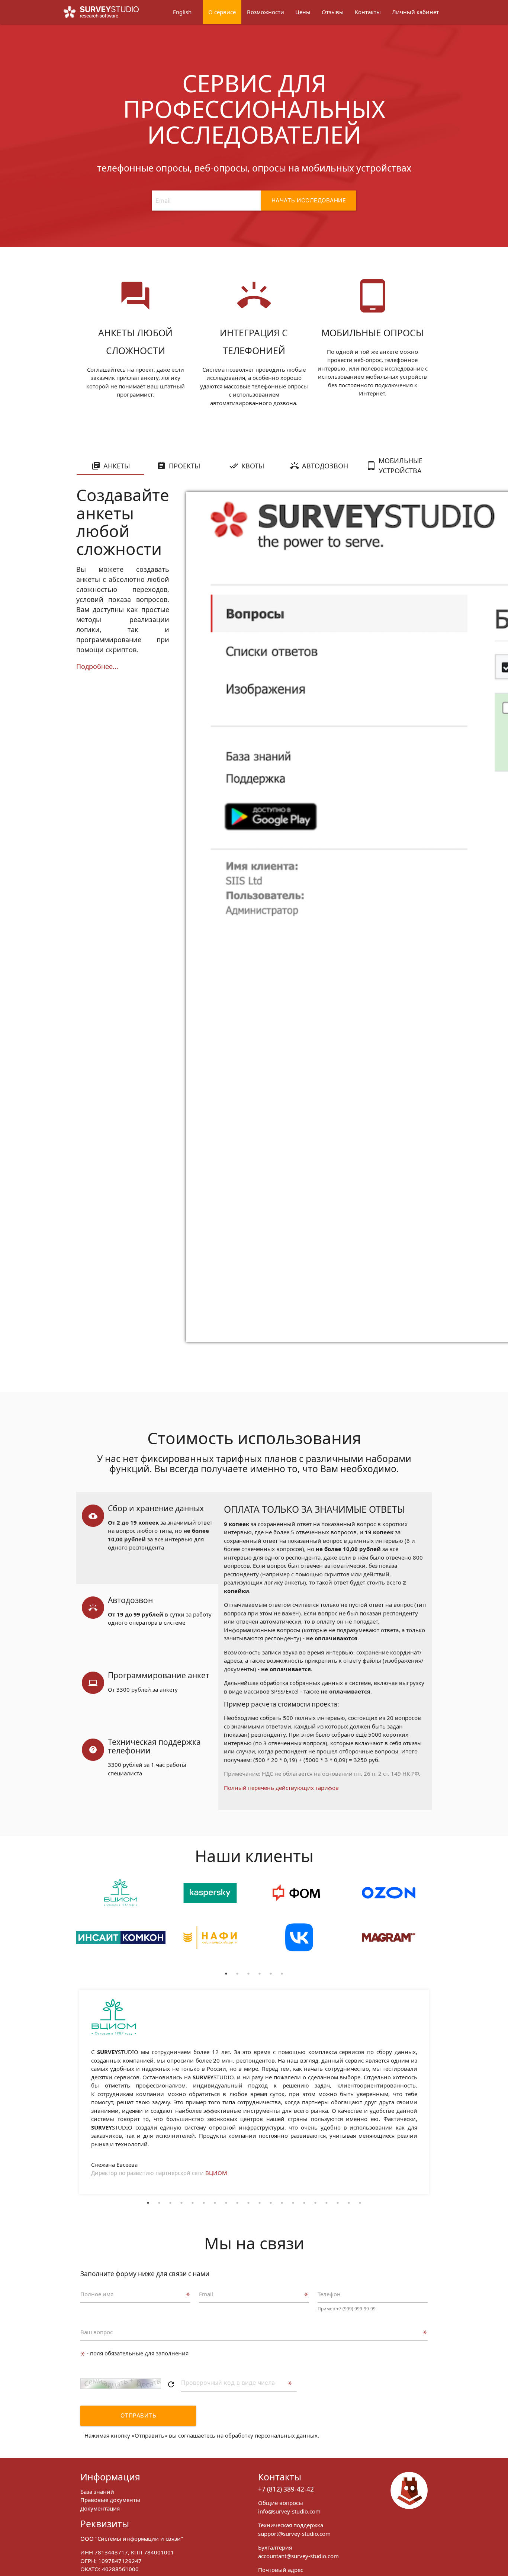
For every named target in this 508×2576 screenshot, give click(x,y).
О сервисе (222, 12)
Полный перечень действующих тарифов (281, 1788)
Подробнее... (97, 666)
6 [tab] (282, 1974)
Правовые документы (110, 2500)
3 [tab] (248, 1974)
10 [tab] (248, 2203)
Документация (100, 2508)
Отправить (139, 2415)
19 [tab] (349, 2203)
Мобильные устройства (401, 466)
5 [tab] (271, 1974)
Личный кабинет (415, 12)
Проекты (184, 466)
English (182, 12)
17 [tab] (327, 2203)
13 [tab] (282, 2203)
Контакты (368, 12)
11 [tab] (260, 2203)
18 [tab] (338, 2203)
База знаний (97, 2492)
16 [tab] (315, 2203)
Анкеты (117, 466)
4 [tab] (260, 1974)
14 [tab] (293, 2203)
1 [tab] (226, 1974)
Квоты (253, 466)
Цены (303, 12)
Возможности (266, 12)
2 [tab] (237, 1974)
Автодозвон (325, 466)
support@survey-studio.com (294, 2534)
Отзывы (333, 12)
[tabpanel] (121, 1923)
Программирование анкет (159, 1675)
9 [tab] (237, 2203)
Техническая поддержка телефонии (154, 1746)
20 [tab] (360, 2203)
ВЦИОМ (216, 2173)
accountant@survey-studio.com (298, 2556)
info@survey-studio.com (289, 2511)
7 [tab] (215, 2203)
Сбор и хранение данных (156, 1508)
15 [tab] (304, 2203)
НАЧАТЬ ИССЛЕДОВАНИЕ (309, 200)
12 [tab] (271, 2203)
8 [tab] (226, 2203)
